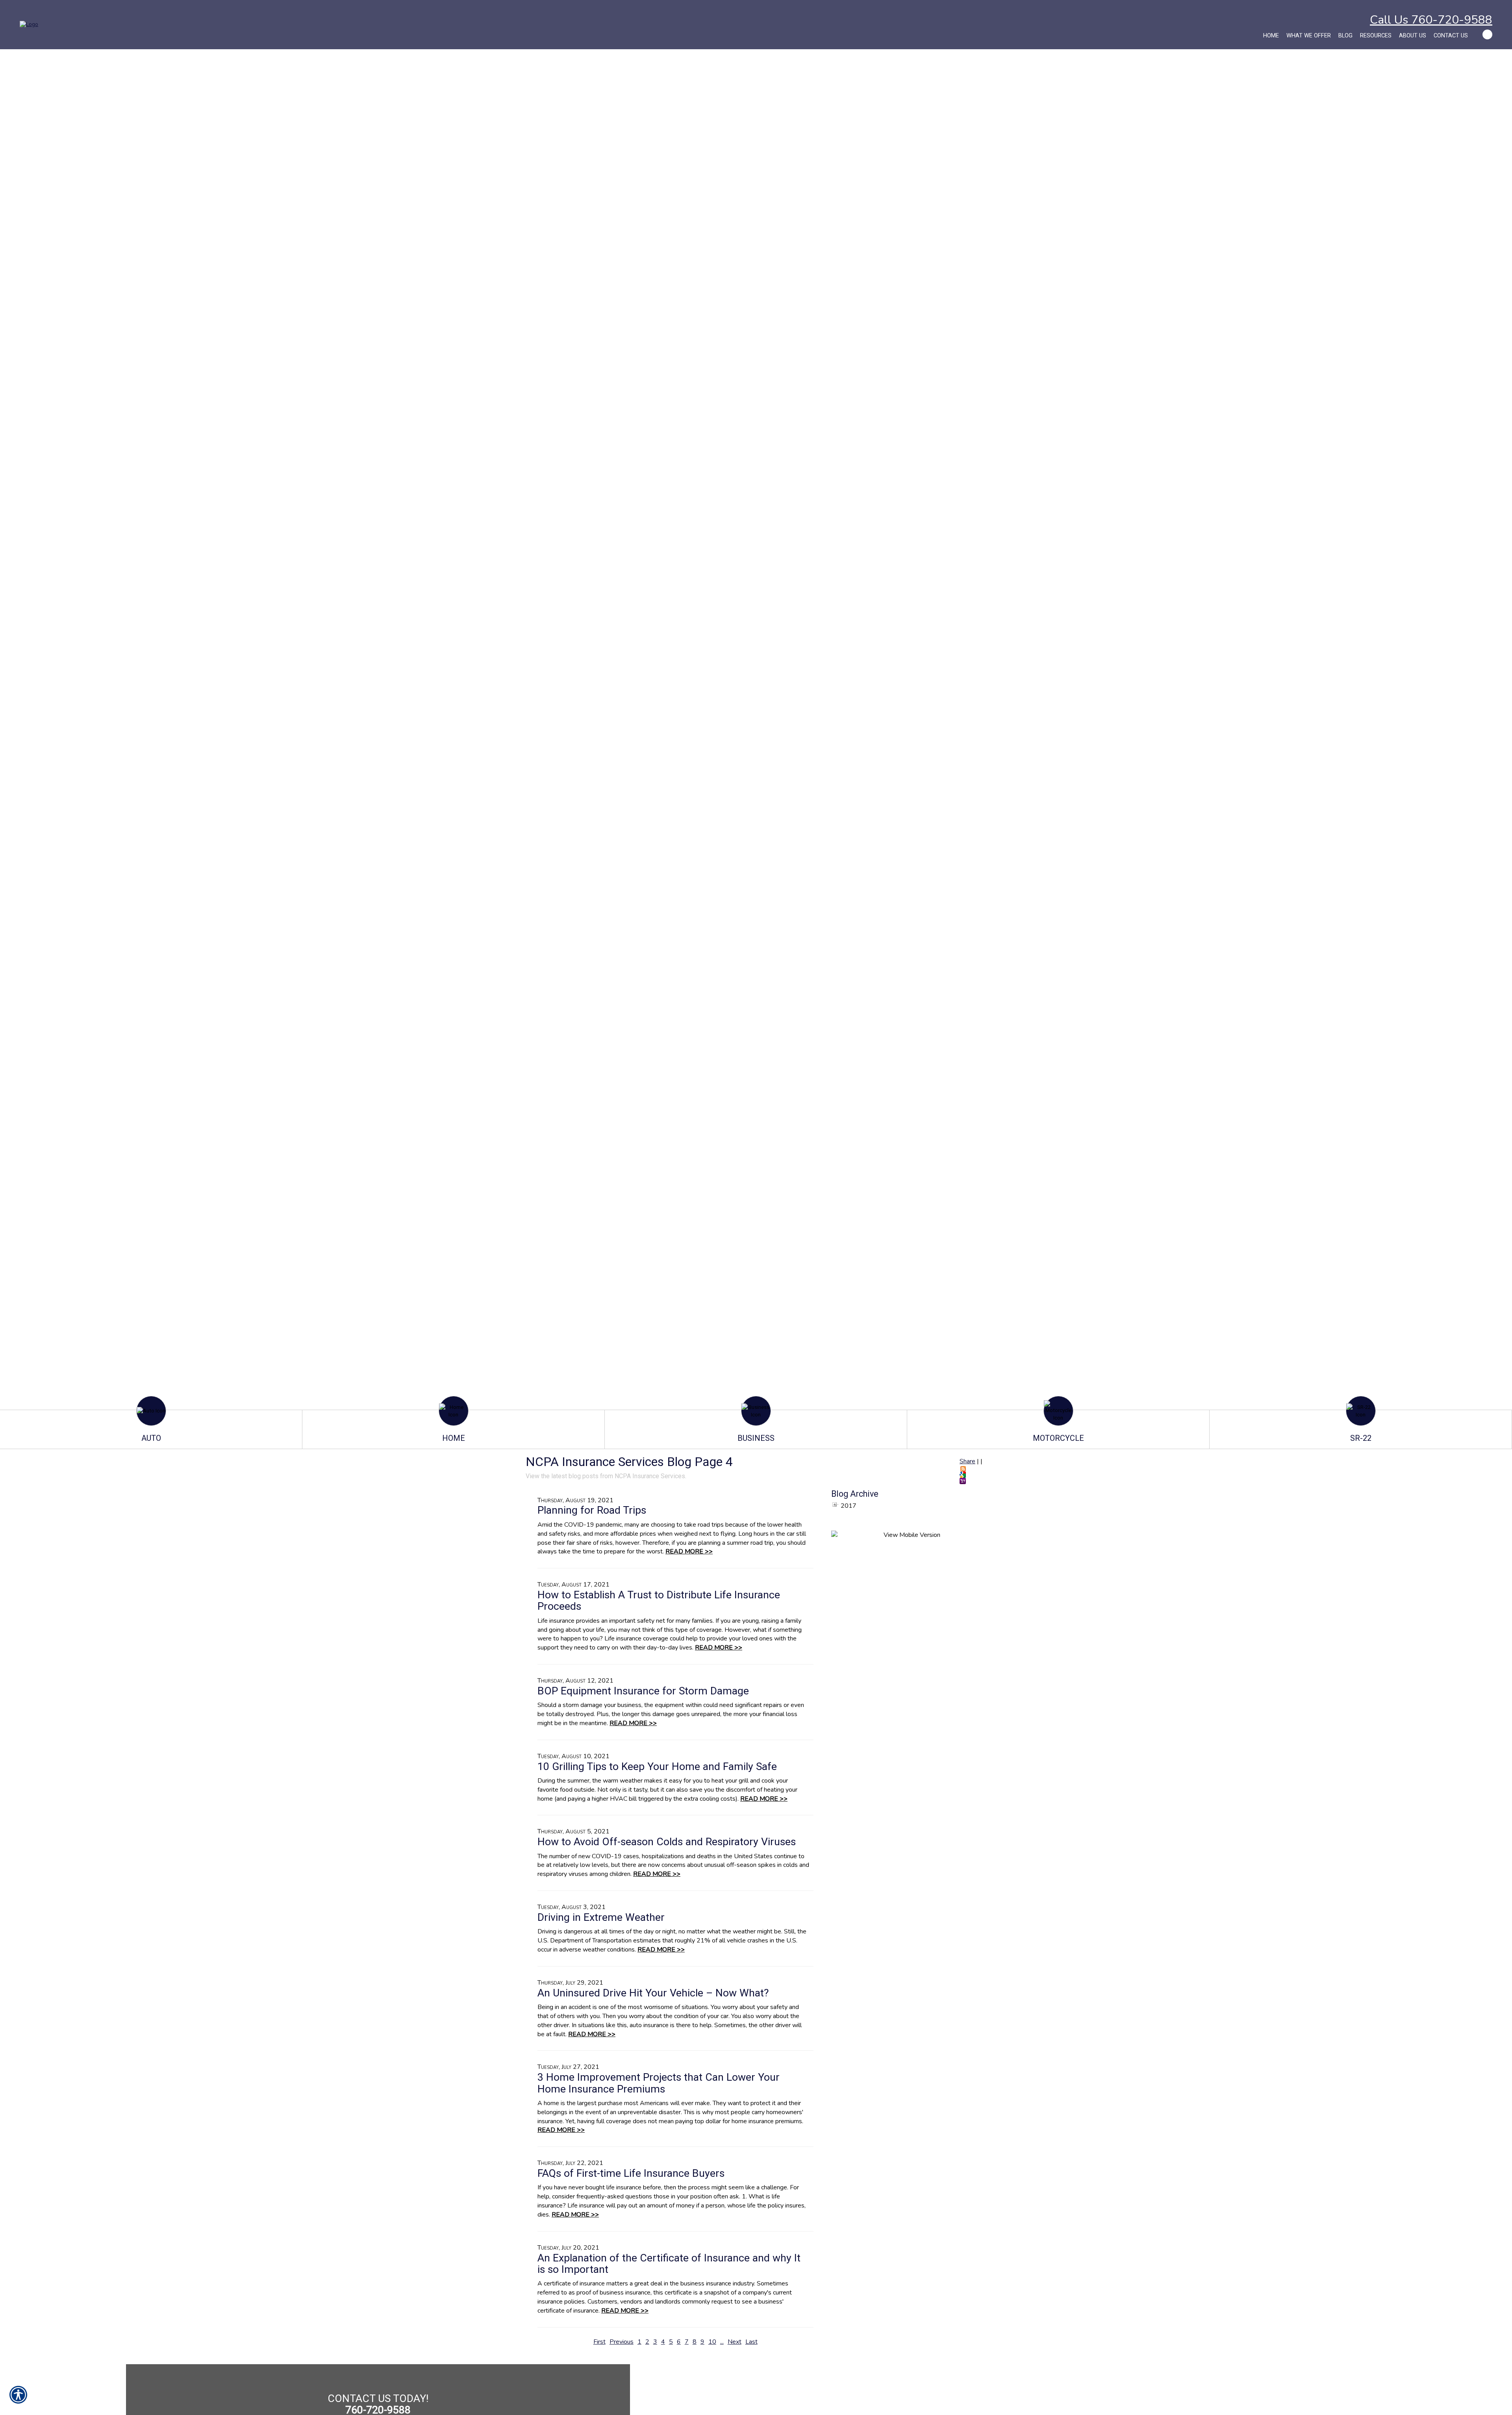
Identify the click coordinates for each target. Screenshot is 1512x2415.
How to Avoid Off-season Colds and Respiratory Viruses (667, 1842)
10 (712, 2342)
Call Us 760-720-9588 (1431, 20)
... (722, 2342)
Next (735, 2342)
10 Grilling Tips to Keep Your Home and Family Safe (657, 1766)
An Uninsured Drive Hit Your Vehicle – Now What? (653, 1993)
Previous (622, 2342)
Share (967, 1461)
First (599, 2342)
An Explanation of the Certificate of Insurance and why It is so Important (669, 2264)
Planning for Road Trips (592, 1510)
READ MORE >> (689, 1551)
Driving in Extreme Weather (601, 1917)
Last (751, 2342)
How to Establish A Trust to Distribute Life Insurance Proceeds (659, 1600)
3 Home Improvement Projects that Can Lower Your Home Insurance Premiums (659, 2083)
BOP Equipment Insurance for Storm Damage (643, 1691)
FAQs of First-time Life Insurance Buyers (631, 2173)
